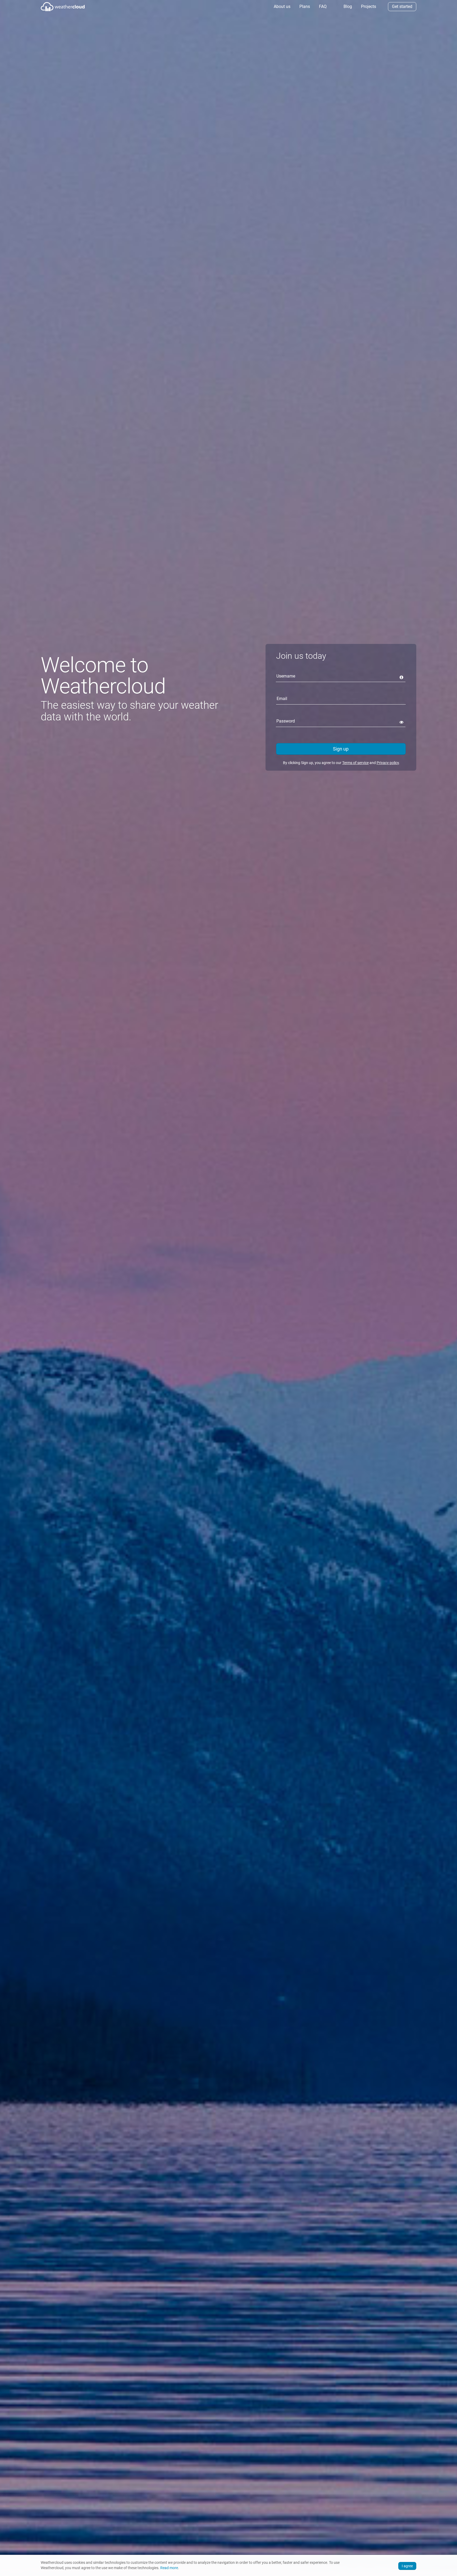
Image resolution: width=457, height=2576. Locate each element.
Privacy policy (388, 763)
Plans (304, 6)
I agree (407, 2566)
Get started (402, 6)
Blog (347, 6)
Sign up (341, 749)
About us (282, 6)
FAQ (322, 6)
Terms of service (355, 763)
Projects (368, 6)
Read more (169, 2568)
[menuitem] (282, 7)
